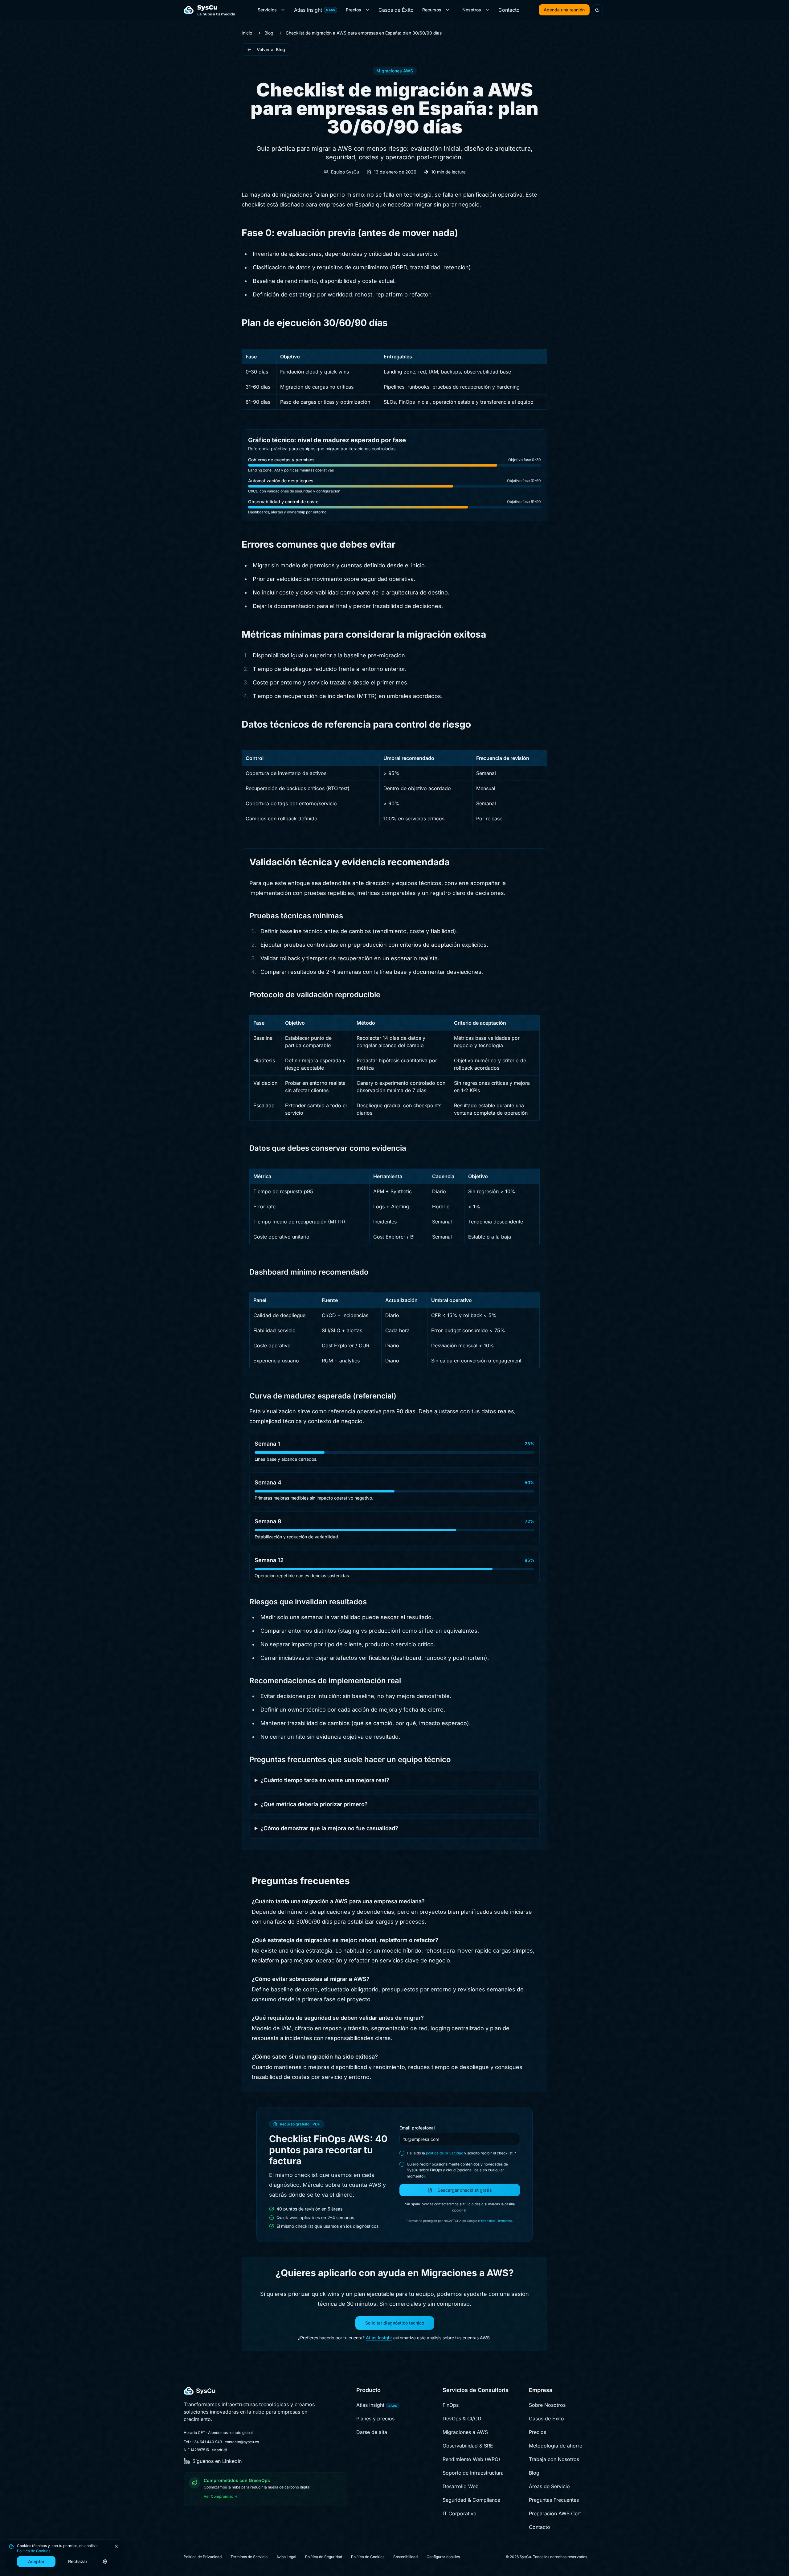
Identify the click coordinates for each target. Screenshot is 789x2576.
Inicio (247, 33)
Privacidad (487, 2221)
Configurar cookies (443, 2557)
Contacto (509, 10)
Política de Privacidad (203, 2557)
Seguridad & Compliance (471, 2500)
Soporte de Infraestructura (473, 2473)
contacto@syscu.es (242, 2442)
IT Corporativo (460, 2513)
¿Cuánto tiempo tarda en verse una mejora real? (325, 1780)
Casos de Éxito (396, 10)
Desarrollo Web (461, 2486)
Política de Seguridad (324, 2557)
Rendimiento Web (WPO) (471, 2459)
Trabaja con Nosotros (554, 2459)
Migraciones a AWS (465, 2432)
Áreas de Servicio (549, 2486)
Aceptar (36, 2561)
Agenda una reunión (564, 10)
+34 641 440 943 (207, 2442)
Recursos (432, 10)
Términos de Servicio (249, 2557)
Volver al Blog (271, 49)
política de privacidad (445, 2153)
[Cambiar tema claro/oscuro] (597, 10)
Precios (354, 10)
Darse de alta (372, 2432)
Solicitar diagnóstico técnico (395, 2323)
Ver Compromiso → (221, 2496)
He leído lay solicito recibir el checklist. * (462, 2153)
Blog (269, 33)
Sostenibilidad (405, 2557)
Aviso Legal (286, 2557)
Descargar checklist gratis (465, 2190)
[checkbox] (402, 2153)
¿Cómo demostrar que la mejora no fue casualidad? (329, 1828)
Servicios (267, 10)
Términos (504, 2221)
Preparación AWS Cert (555, 2513)
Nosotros (472, 10)
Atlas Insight (315, 10)
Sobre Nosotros (547, 2405)
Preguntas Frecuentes (554, 2500)
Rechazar (78, 2561)
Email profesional (417, 2128)
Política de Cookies (34, 2551)
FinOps (451, 2405)
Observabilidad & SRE (468, 2446)
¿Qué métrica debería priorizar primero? (314, 1804)
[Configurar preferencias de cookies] (105, 2562)
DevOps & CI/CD (462, 2419)
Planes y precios (375, 2419)
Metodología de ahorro (556, 2446)
